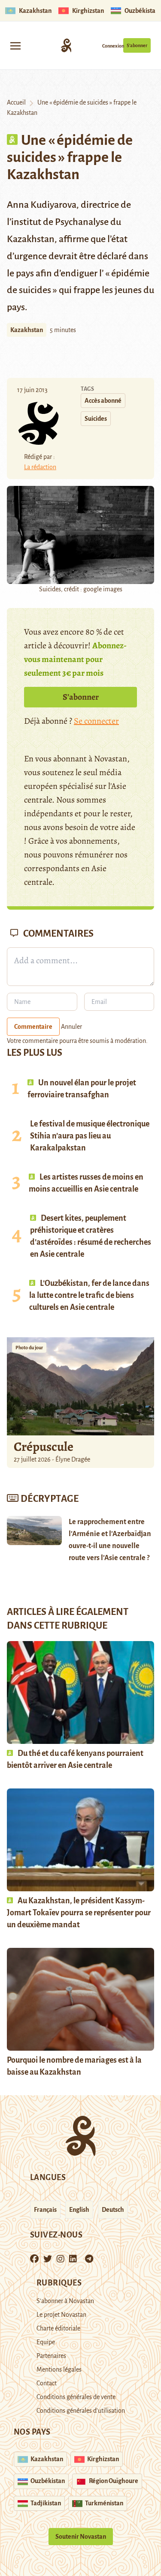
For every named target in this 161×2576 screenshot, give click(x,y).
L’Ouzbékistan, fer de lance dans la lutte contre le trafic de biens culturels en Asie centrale (89, 1295)
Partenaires (51, 2356)
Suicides (96, 419)
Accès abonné (103, 401)
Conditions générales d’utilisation (81, 2411)
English (79, 2210)
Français (45, 2210)
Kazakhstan (27, 330)
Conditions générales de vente (76, 2397)
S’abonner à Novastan (65, 2301)
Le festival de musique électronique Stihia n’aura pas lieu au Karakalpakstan (90, 1136)
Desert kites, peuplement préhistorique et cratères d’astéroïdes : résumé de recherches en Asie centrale (91, 1236)
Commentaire (33, 1027)
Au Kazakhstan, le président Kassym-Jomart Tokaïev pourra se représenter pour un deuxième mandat (79, 1913)
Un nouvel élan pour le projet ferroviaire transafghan (82, 1089)
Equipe (46, 2342)
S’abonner (137, 45)
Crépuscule (45, 1447)
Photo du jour (29, 1348)
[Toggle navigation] (15, 45)
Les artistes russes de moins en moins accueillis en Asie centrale (86, 1183)
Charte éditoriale (58, 2328)
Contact (47, 2383)
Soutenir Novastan (81, 2537)
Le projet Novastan (61, 2315)
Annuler (71, 1027)
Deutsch (113, 2210)
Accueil (16, 102)
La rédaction (40, 467)
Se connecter (96, 721)
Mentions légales (59, 2369)
